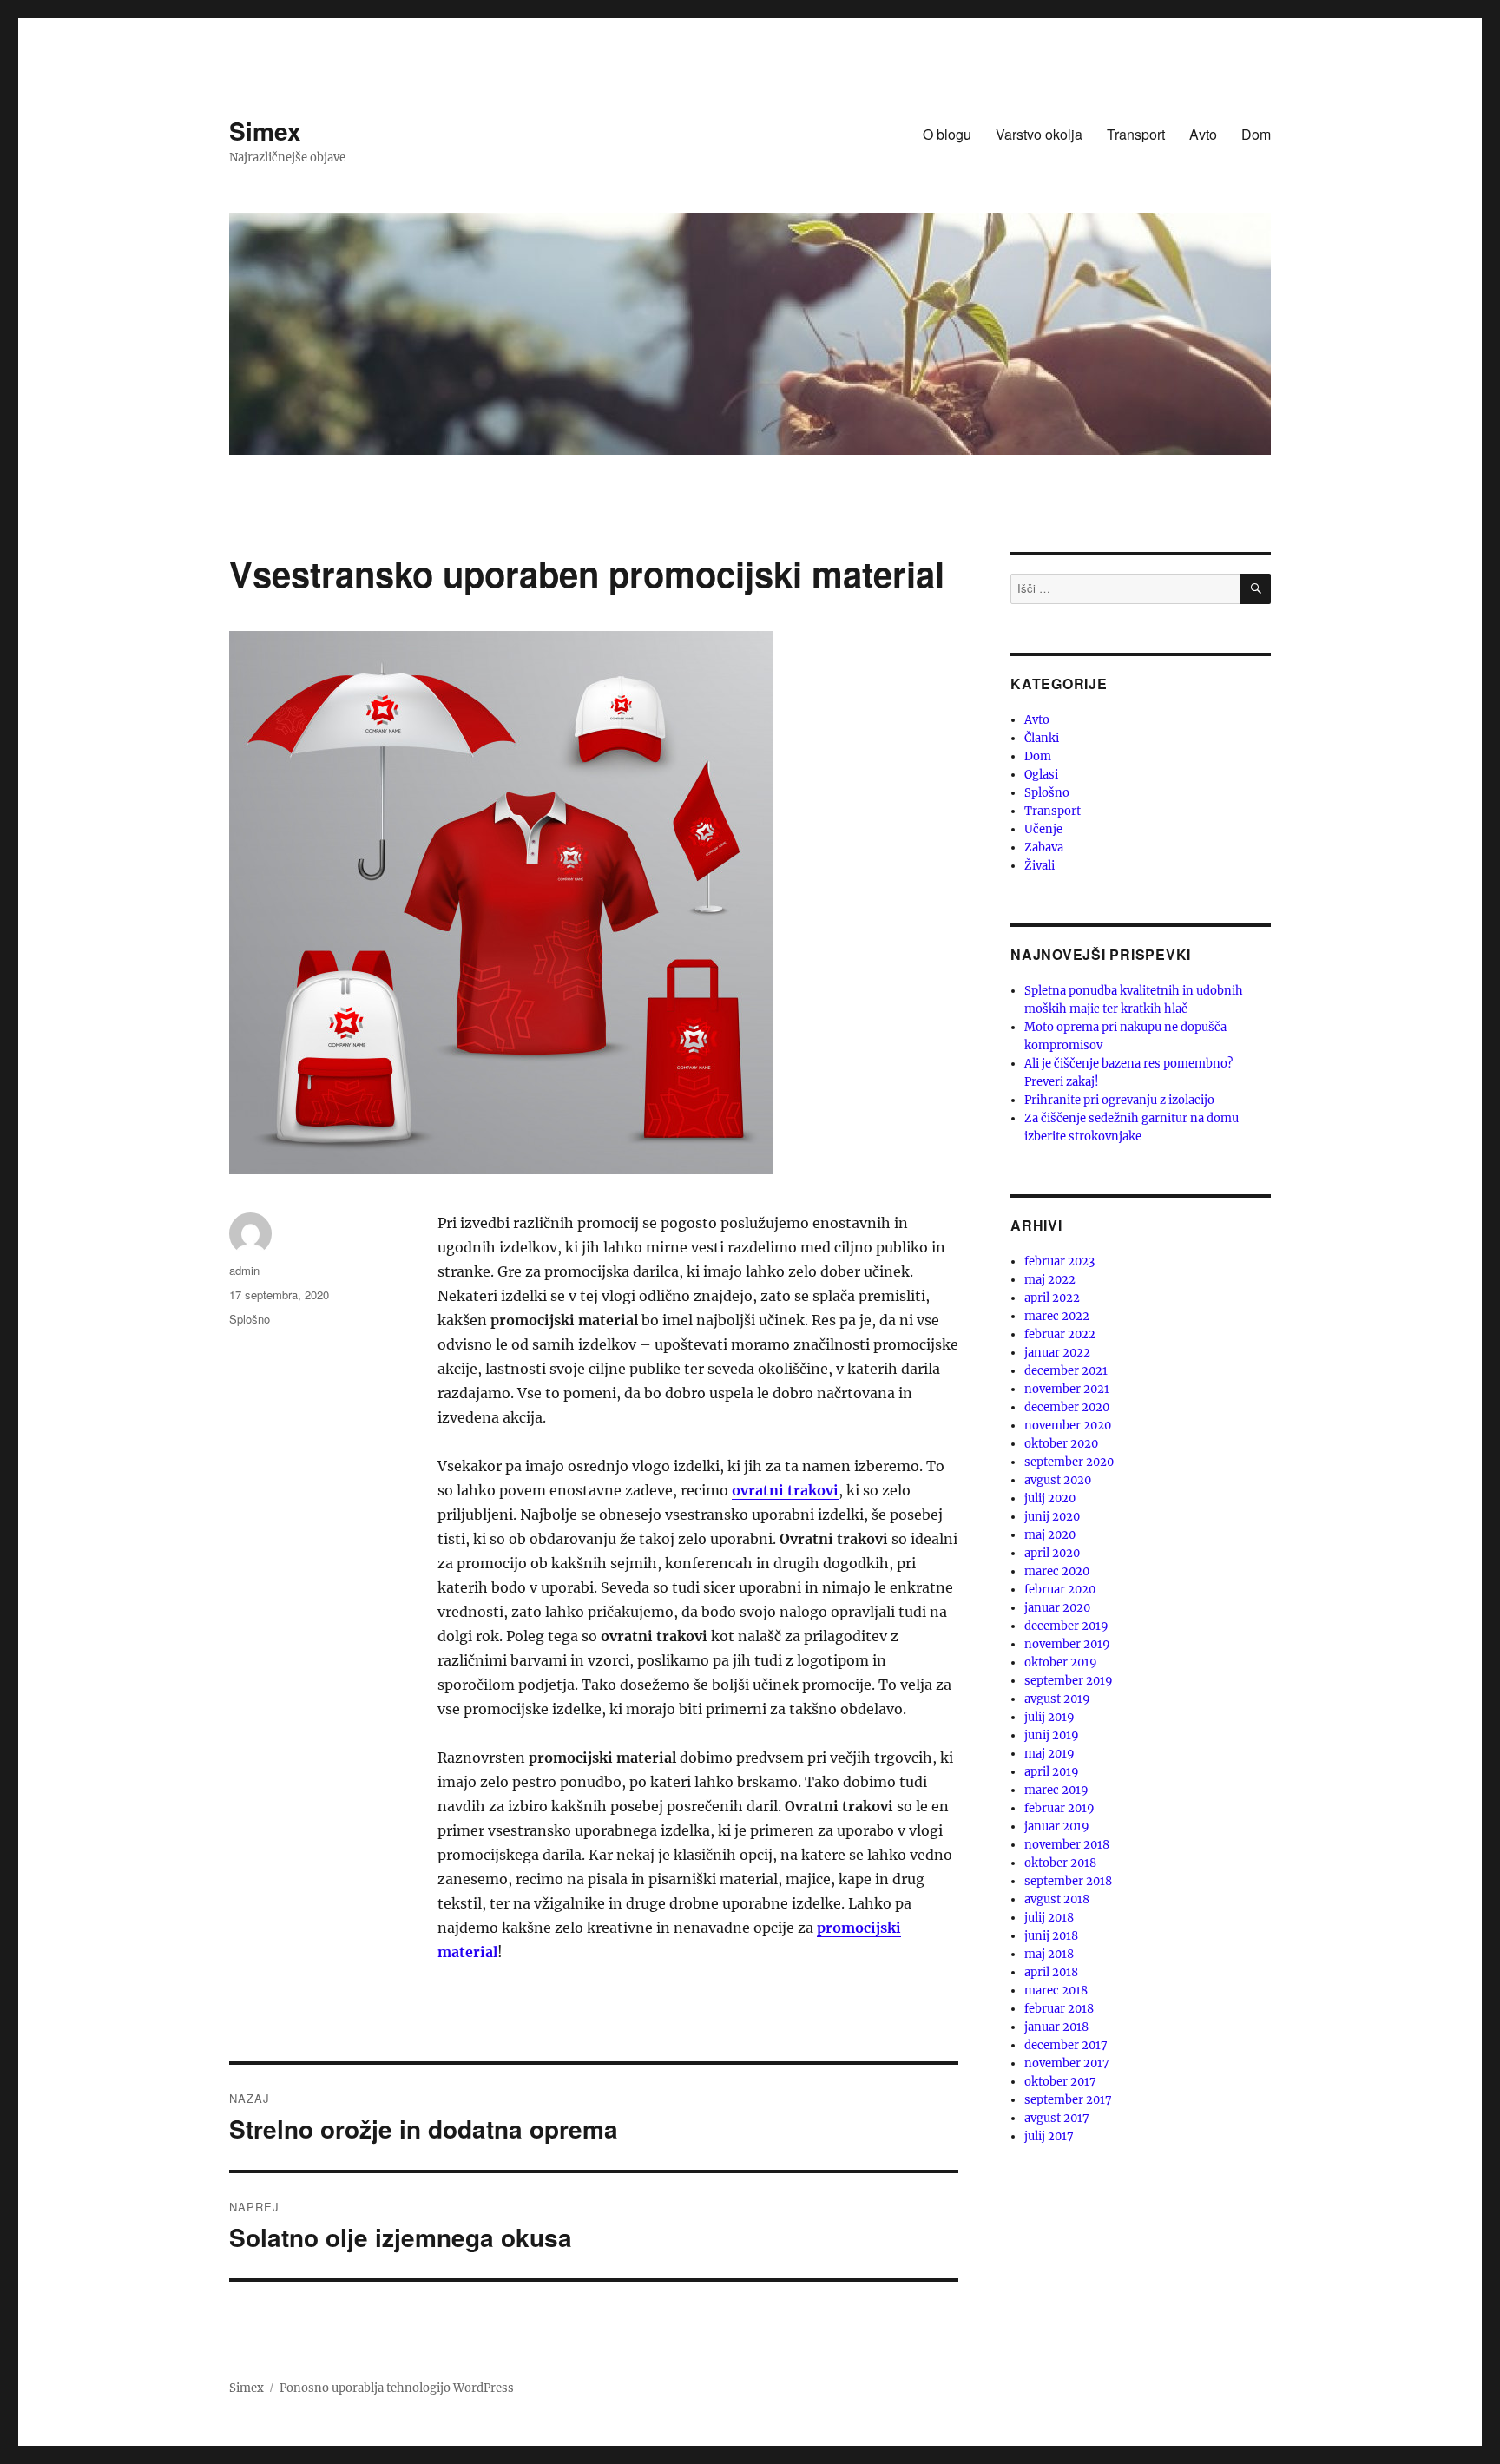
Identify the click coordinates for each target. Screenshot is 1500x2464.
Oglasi (1041, 775)
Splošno (250, 1319)
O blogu (947, 134)
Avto (1203, 134)
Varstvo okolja (1039, 134)
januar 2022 (1057, 1353)
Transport (1136, 134)
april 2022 (1052, 1298)
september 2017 (1068, 2100)
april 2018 (1051, 1972)
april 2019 (1052, 1772)
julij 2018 (1049, 1918)
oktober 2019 (1061, 1662)
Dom (1256, 134)
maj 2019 (1049, 1754)
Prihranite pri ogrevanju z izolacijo (1119, 1100)
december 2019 (1066, 1626)
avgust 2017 (1057, 2118)
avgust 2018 (1057, 1899)
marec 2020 (1057, 1571)
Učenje (1043, 829)
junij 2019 (1052, 1735)
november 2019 (1067, 1644)
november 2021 (1067, 1389)
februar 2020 (1060, 1590)
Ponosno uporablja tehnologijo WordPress (397, 2388)
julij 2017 (1049, 2136)
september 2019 (1069, 1681)
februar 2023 (1059, 1262)
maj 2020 (1050, 1535)
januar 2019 (1057, 1827)
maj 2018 (1049, 1954)
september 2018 (1068, 1881)
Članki (1042, 738)
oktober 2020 (1061, 1444)
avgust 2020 (1058, 1480)
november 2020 (1068, 1426)
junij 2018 (1051, 1936)
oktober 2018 (1060, 1863)
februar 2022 (1060, 1334)
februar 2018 (1059, 2009)
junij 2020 (1052, 1517)
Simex (265, 131)
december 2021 (1066, 1371)
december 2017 (1066, 2045)
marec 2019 (1056, 1790)
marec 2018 (1056, 1991)
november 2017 (1067, 2063)
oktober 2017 (1060, 2082)
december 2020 (1067, 1407)
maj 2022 (1050, 1280)
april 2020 (1052, 1553)
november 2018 (1067, 1845)
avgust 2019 (1057, 1699)
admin (244, 1270)
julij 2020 (1050, 1498)
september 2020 (1069, 1462)
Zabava (1044, 848)
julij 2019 (1049, 1717)
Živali (1039, 866)
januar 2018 (1056, 2027)
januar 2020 (1057, 1608)
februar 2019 (1059, 1808)
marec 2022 (1057, 1316)
